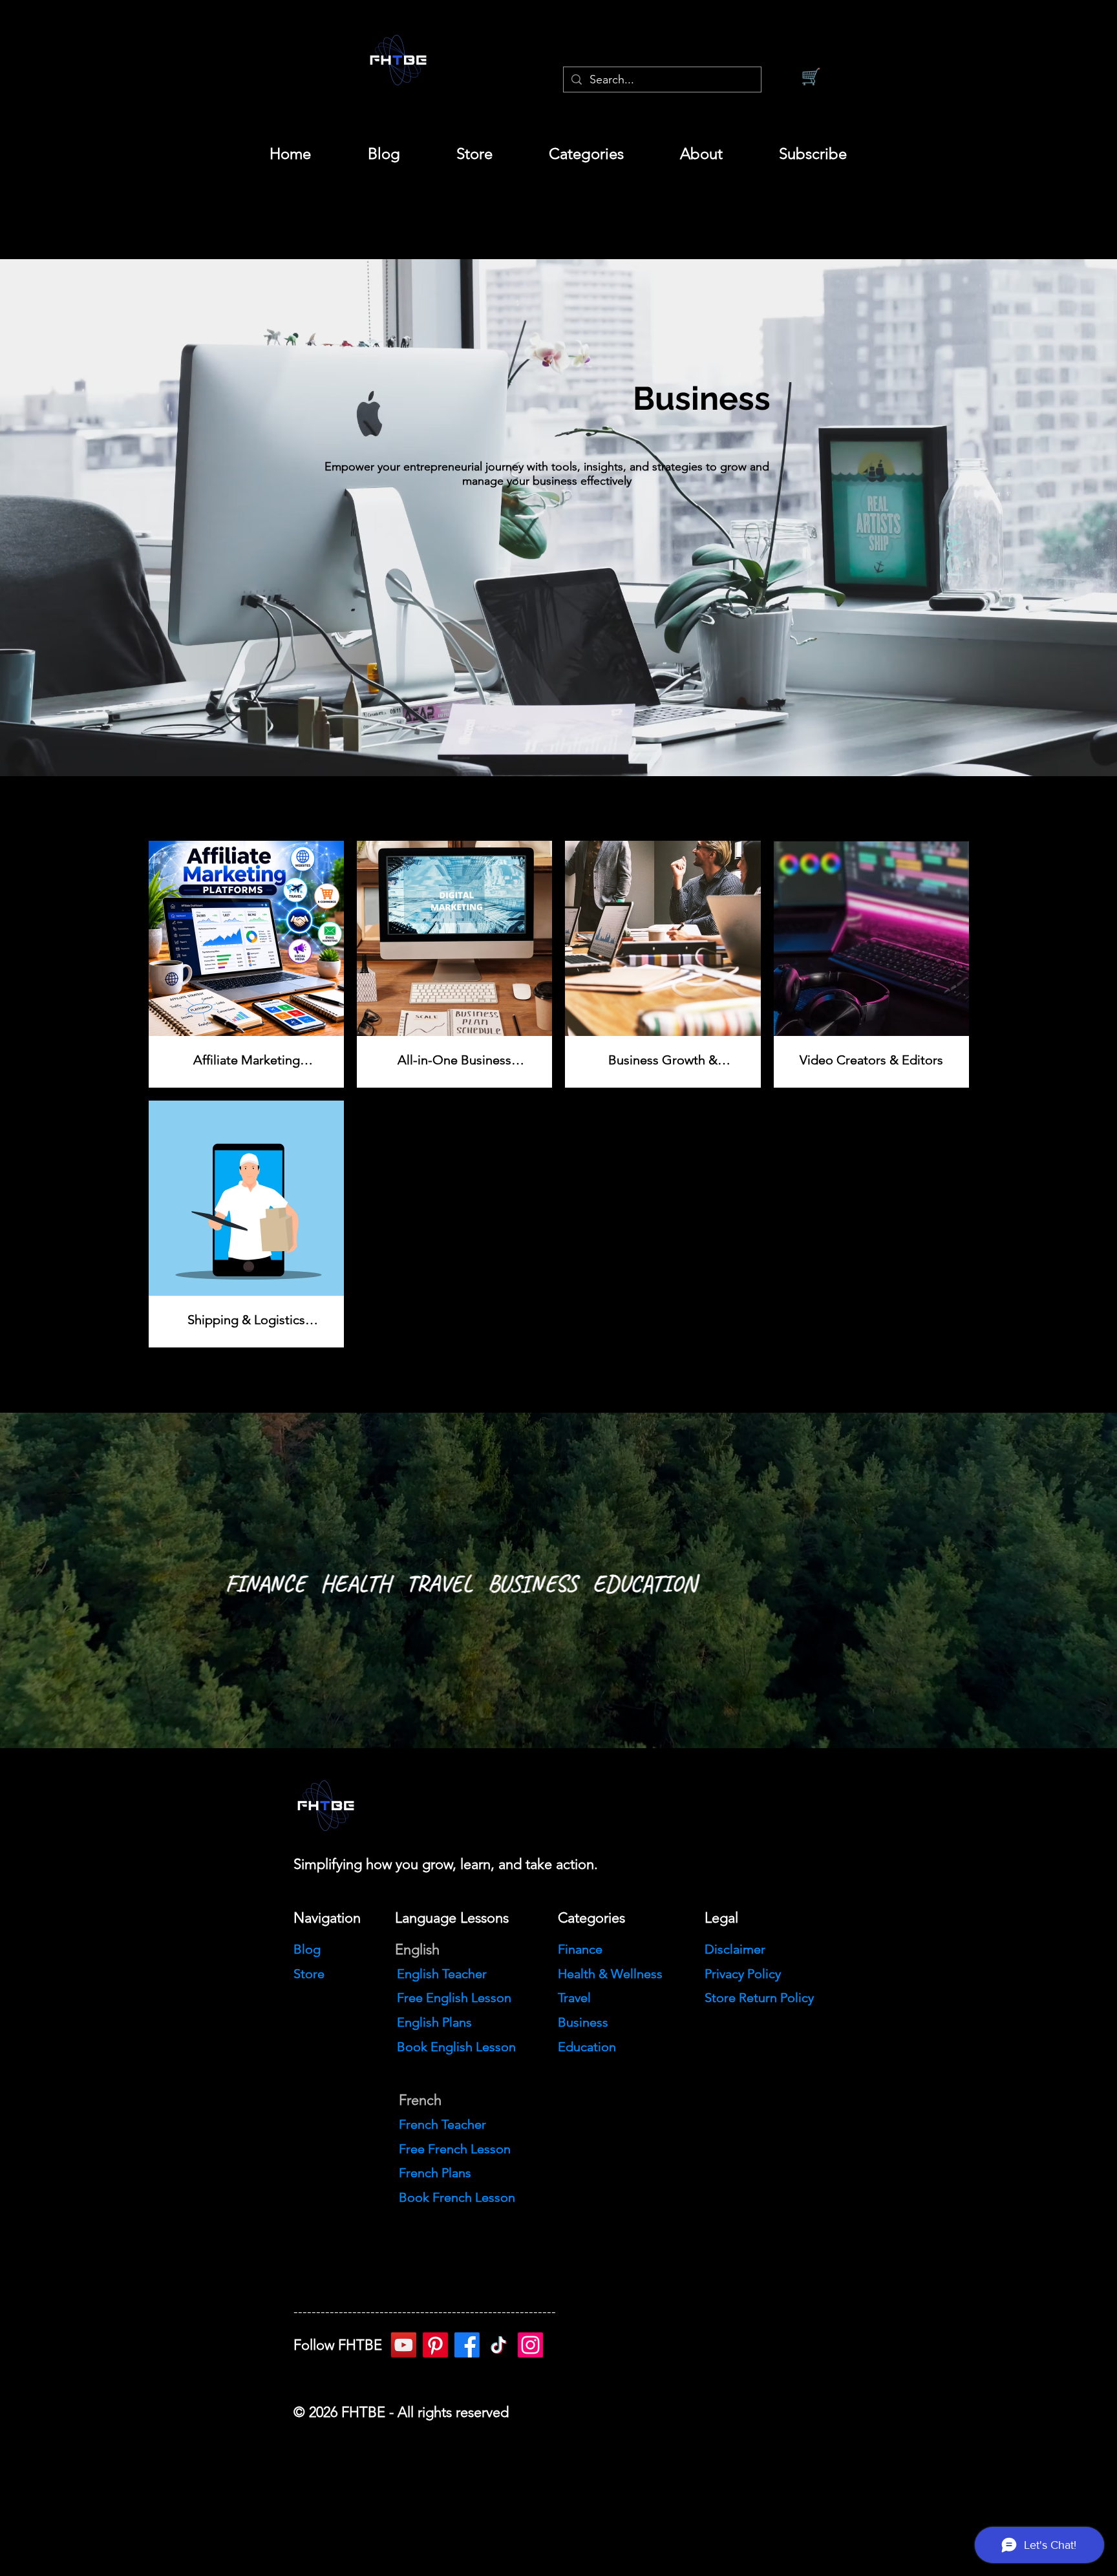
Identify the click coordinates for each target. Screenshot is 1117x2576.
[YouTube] (404, 2345)
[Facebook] (467, 2345)
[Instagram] (530, 2345)
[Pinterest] (435, 2345)
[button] (586, 154)
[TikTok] (499, 2345)
